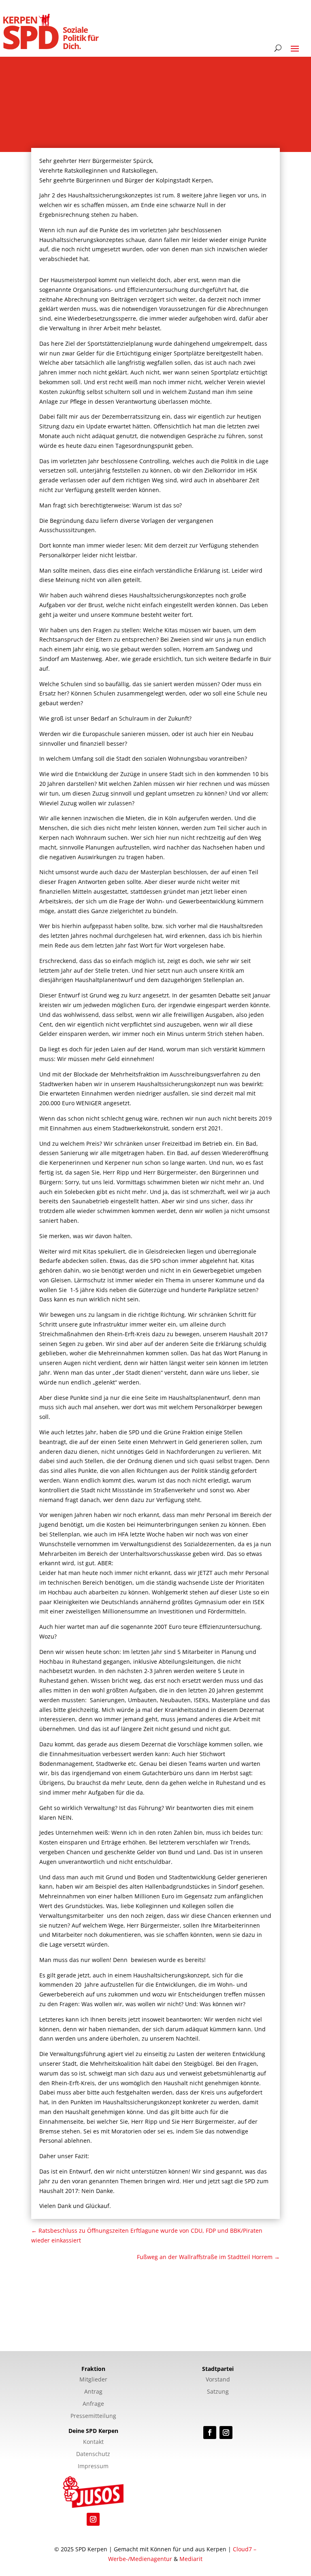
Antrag (93, 2392)
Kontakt (93, 2442)
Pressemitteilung (93, 2416)
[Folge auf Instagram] (226, 2433)
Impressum (93, 2467)
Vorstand (218, 2380)
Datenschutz (93, 2454)
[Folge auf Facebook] (210, 2433)
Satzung (218, 2392)
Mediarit (191, 2559)
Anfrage (93, 2404)
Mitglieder (93, 2380)
